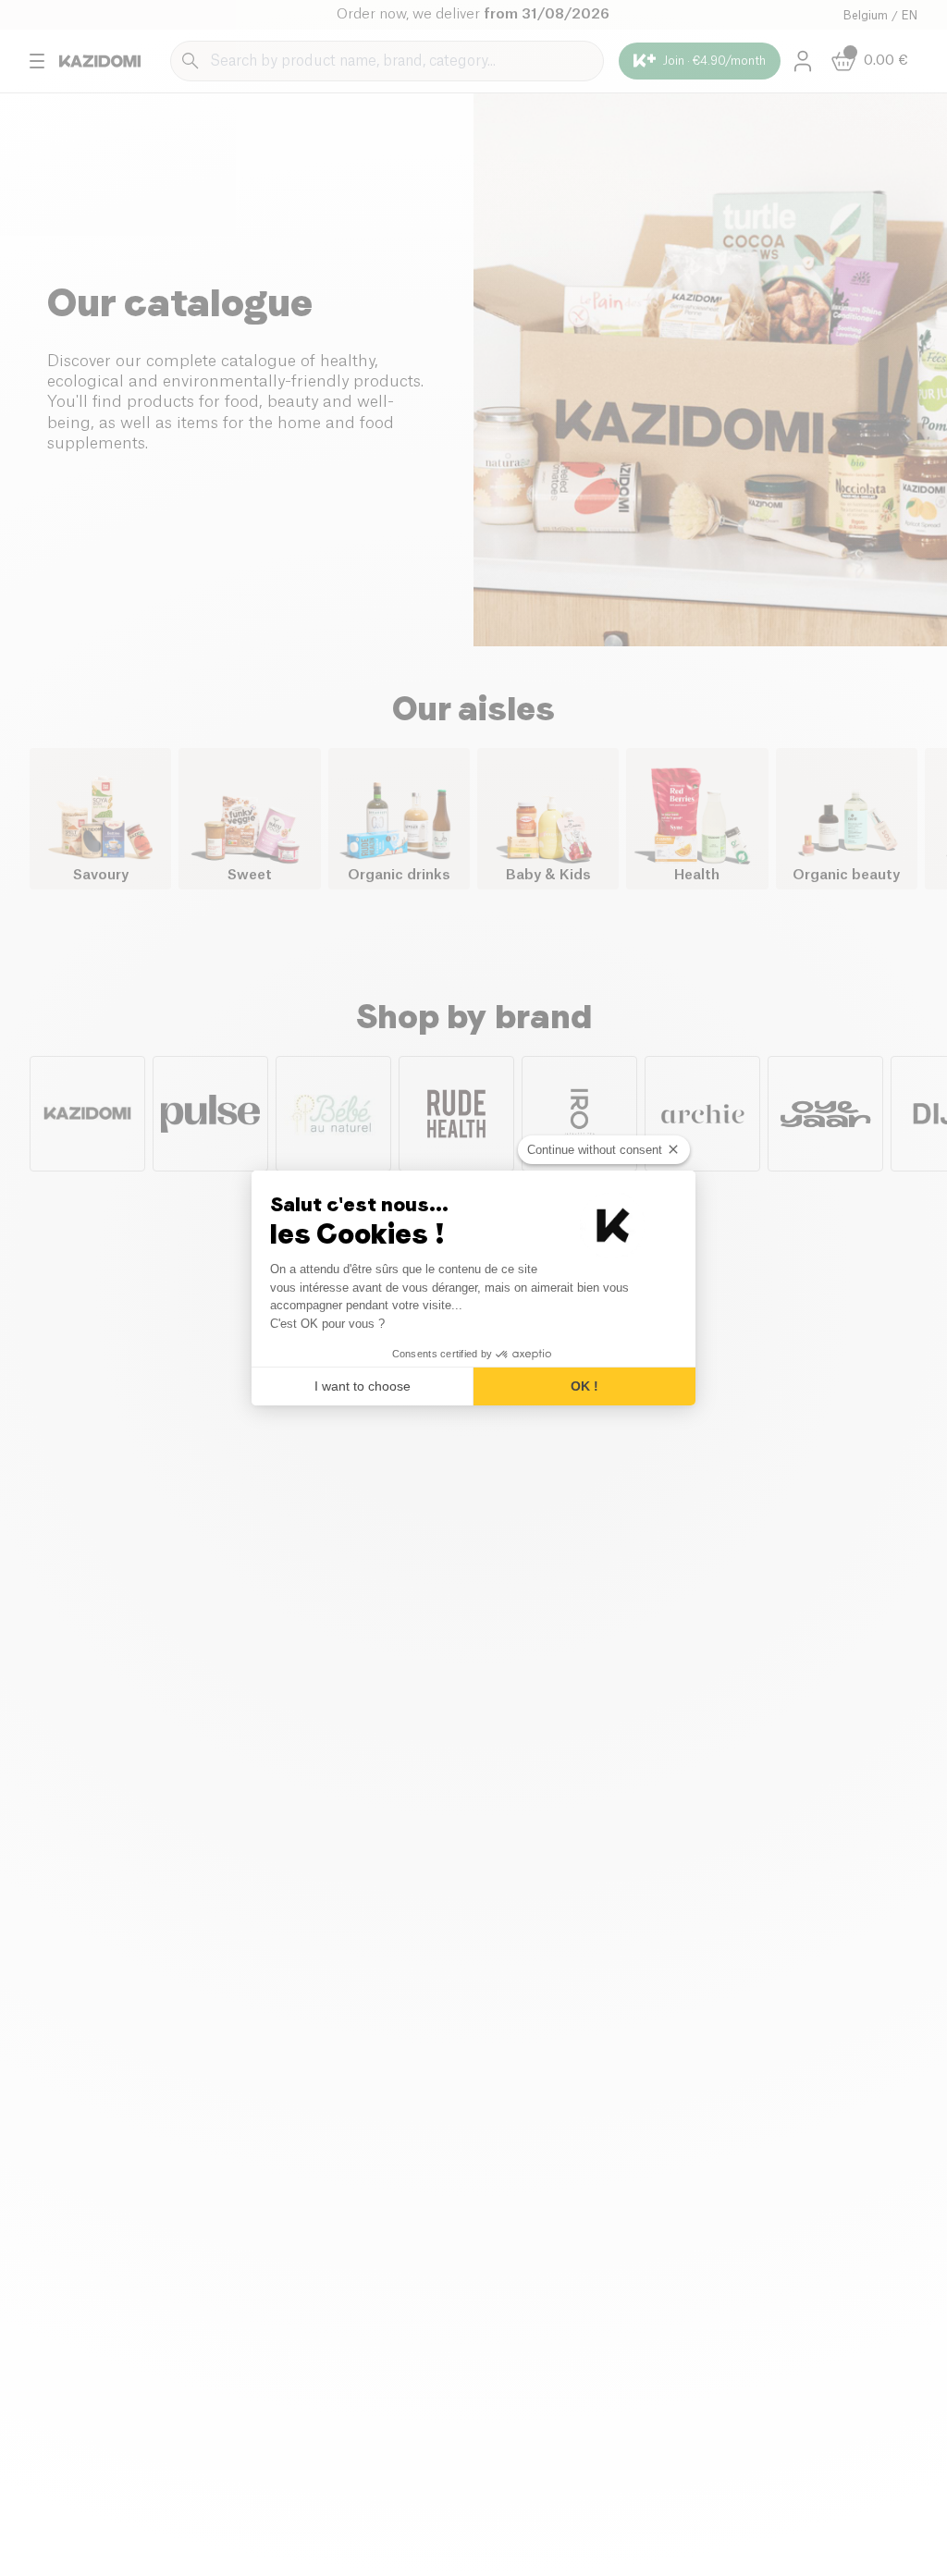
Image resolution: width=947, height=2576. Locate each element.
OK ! (584, 1386)
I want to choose (363, 1386)
